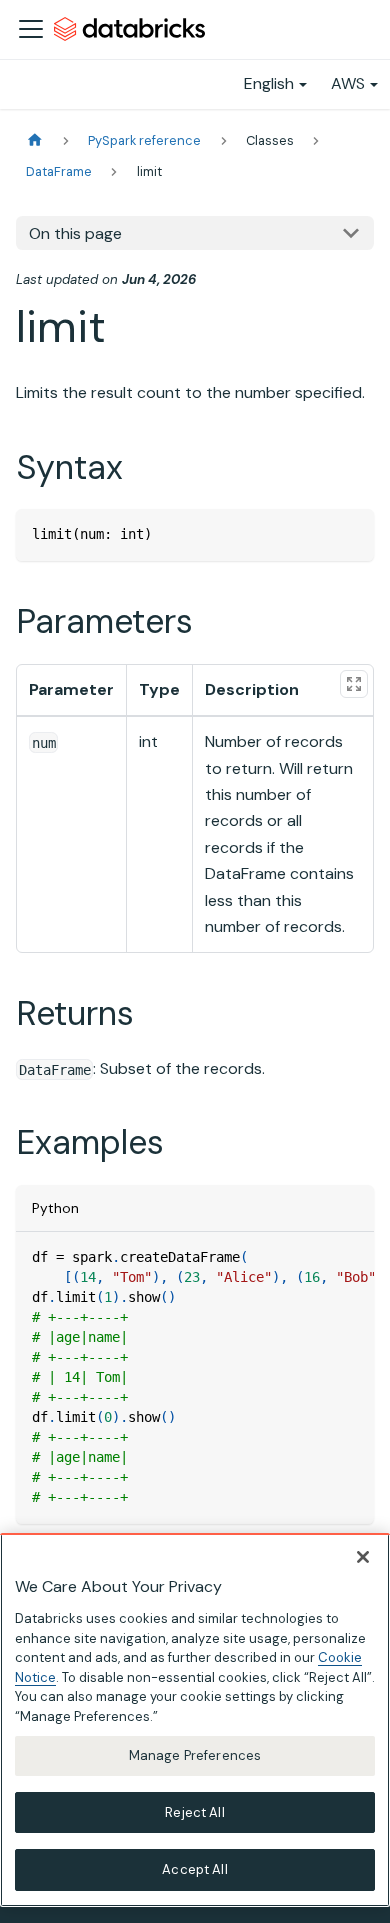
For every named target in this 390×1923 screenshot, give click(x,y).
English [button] (269, 83)
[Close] (363, 1557)
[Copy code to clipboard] (349, 533)
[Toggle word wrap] (313, 1257)
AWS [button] (348, 83)
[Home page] (35, 140)
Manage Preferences (195, 1755)
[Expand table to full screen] (354, 684)
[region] (195, 1720)
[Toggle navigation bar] (31, 29)
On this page (75, 233)
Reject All (194, 1812)
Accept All (194, 1869)
